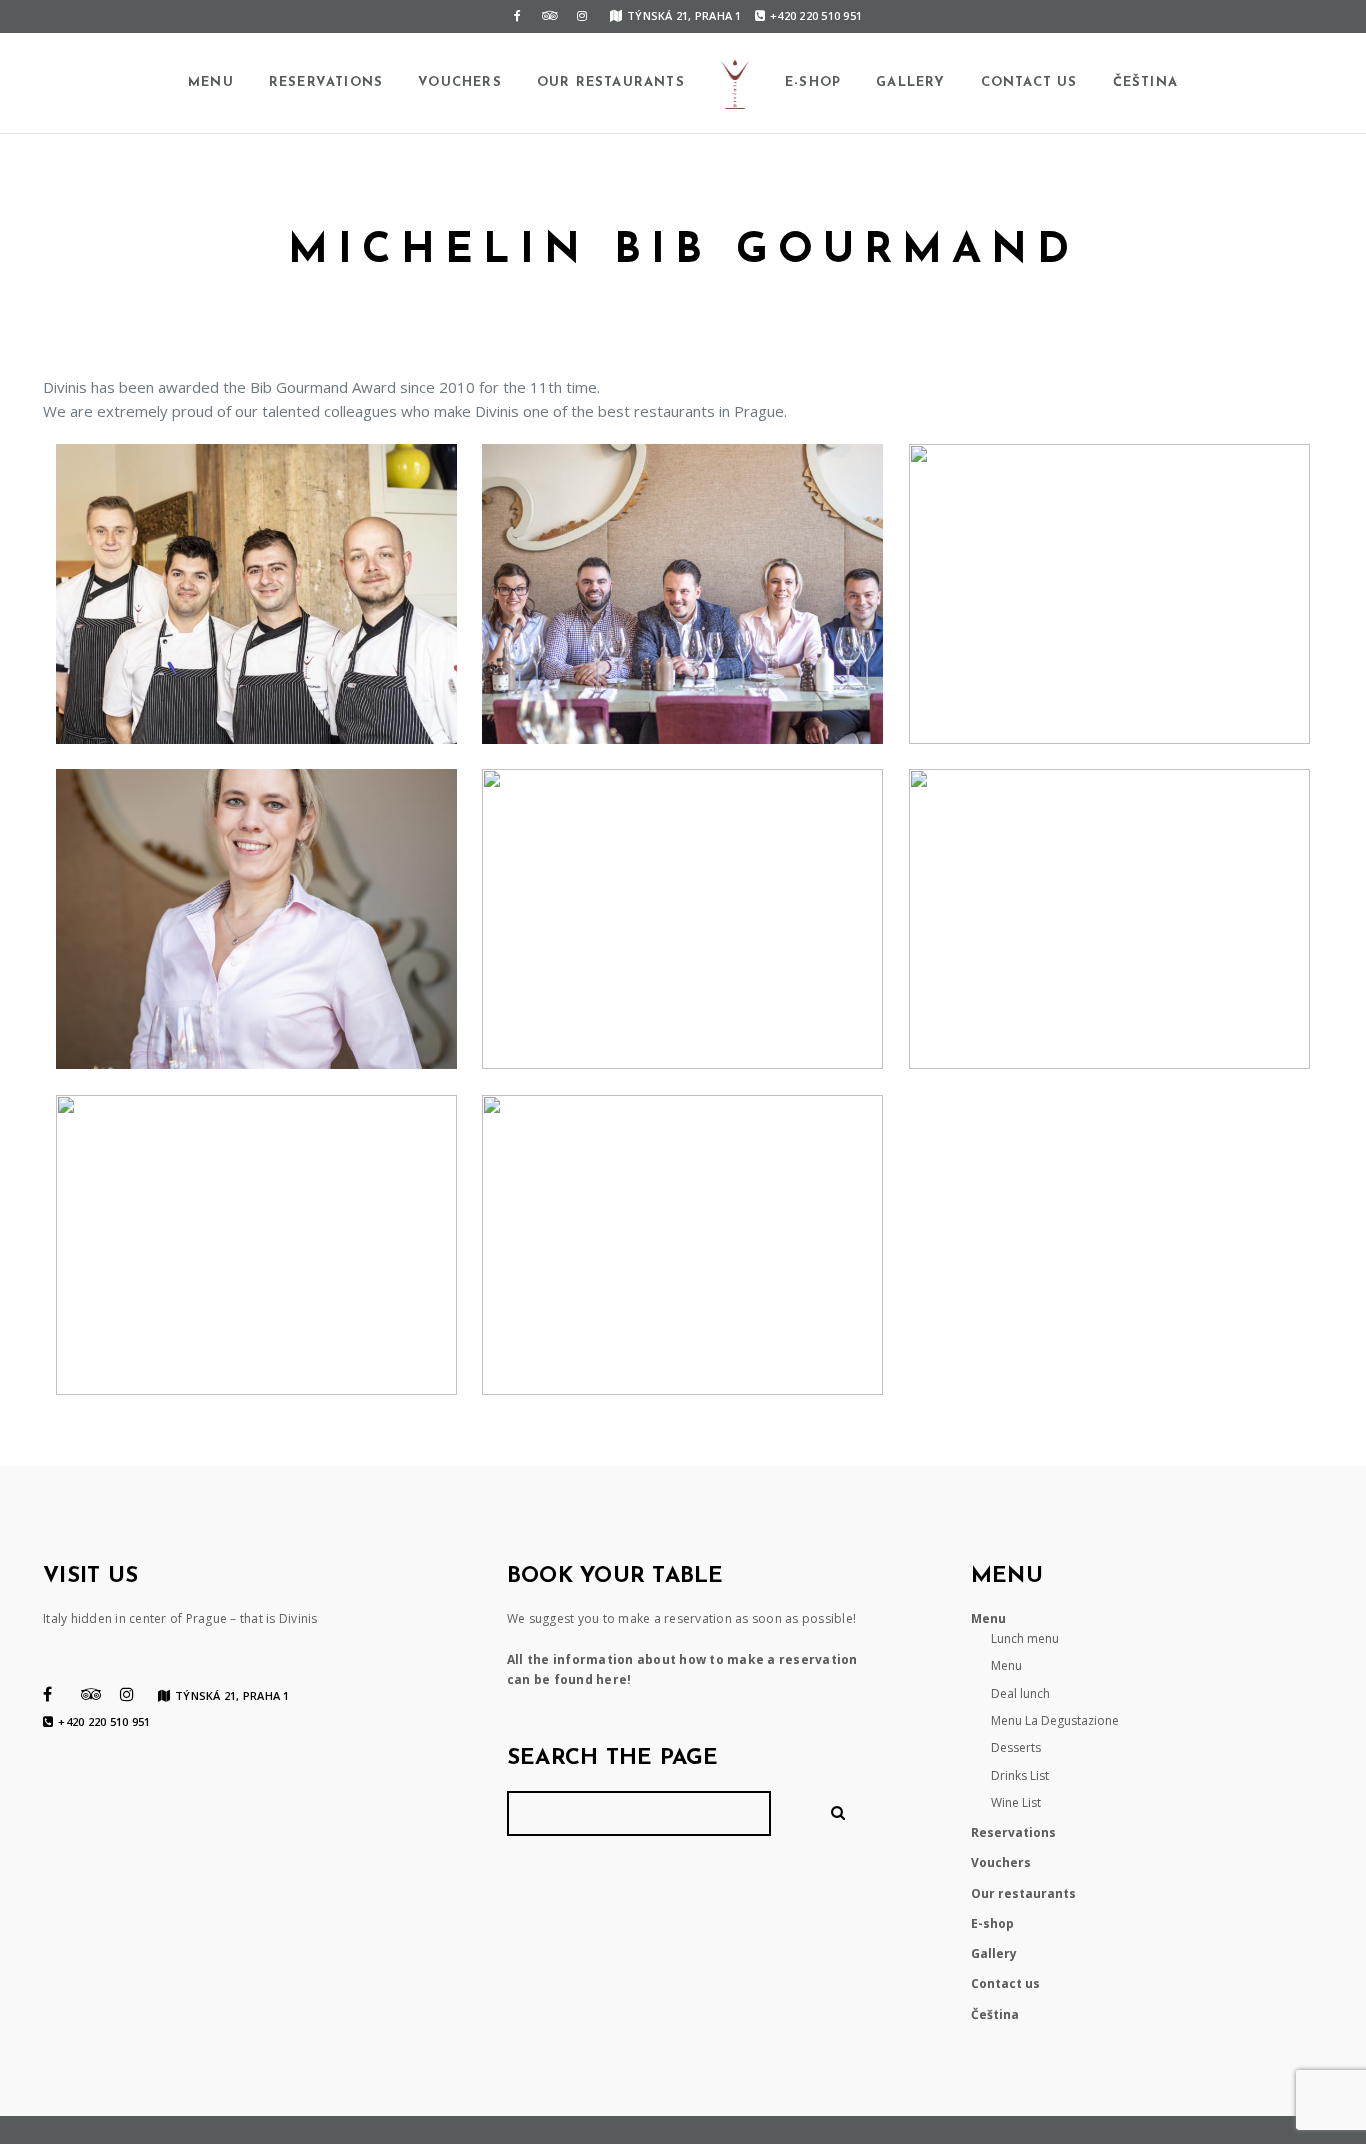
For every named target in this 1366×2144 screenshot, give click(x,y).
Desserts (1016, 1747)
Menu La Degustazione (1055, 1720)
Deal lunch (1020, 1693)
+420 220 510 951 (816, 15)
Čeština (1145, 82)
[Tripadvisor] (550, 16)
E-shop (813, 82)
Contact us (1029, 82)
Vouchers (460, 82)
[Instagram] (582, 16)
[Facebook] (518, 16)
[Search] (841, 1813)
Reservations (326, 82)
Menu (211, 82)
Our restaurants (611, 82)
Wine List (1016, 1802)
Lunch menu (1025, 1638)
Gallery (910, 82)
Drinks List (1020, 1775)
